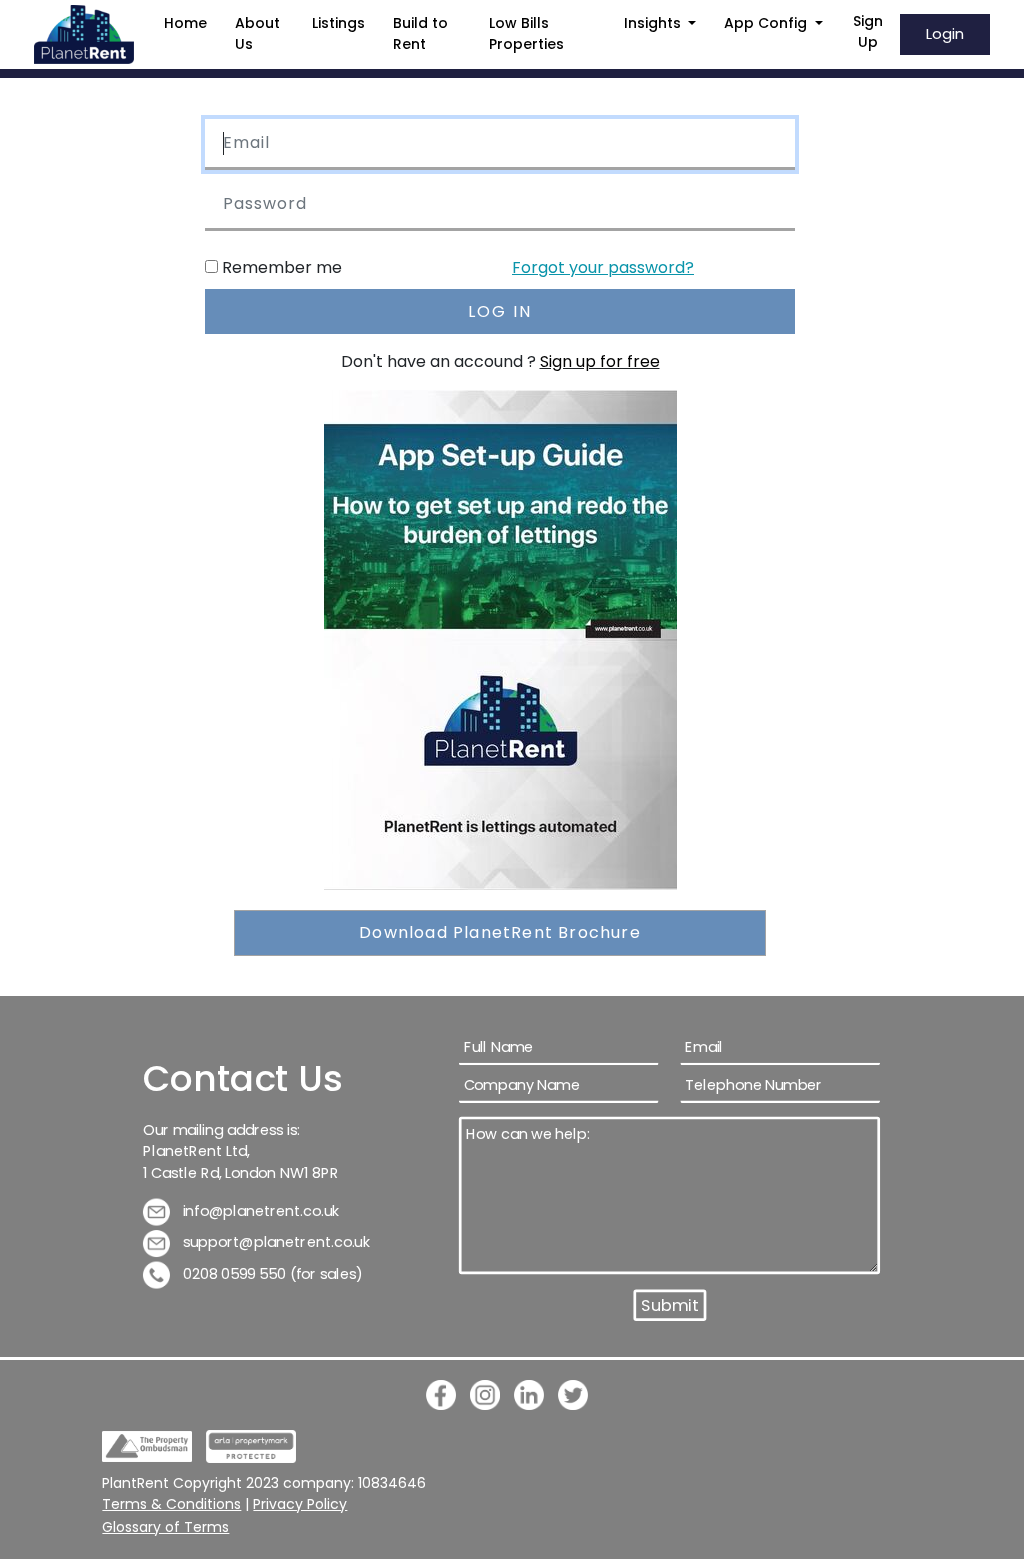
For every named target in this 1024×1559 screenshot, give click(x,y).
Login (945, 33)
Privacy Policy (300, 1504)
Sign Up (868, 31)
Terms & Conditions (171, 1504)
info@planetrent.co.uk (259, 1210)
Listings (338, 23)
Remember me (282, 267)
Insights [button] (654, 23)
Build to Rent (420, 33)
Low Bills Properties (526, 33)
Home (185, 23)
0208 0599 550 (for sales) (271, 1273)
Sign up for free (600, 361)
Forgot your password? (603, 267)
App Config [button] (767, 23)
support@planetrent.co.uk (275, 1242)
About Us (257, 33)
